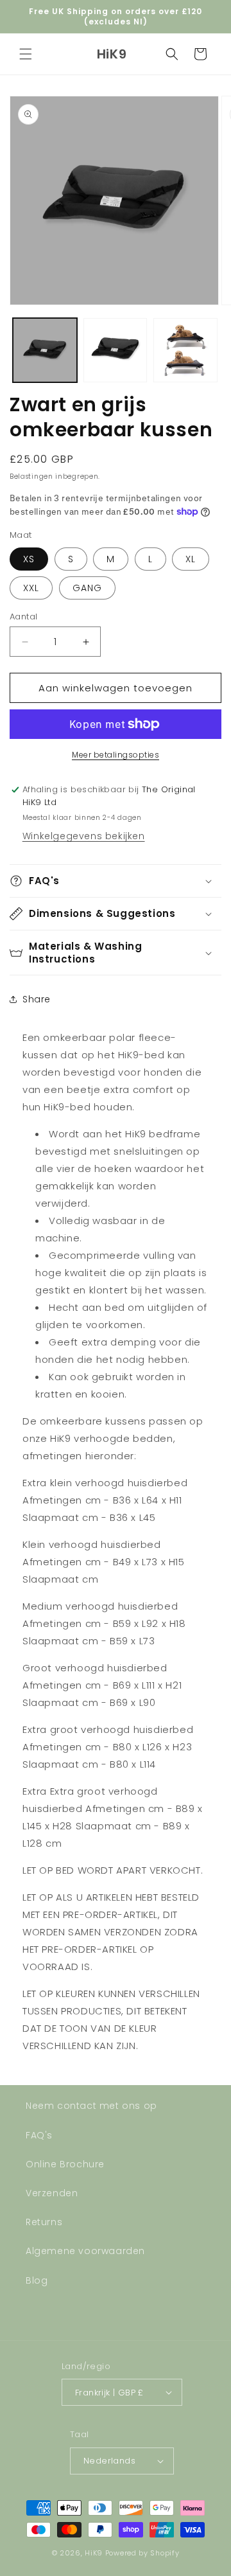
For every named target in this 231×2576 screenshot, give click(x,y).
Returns (44, 2222)
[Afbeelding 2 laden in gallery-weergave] (116, 350)
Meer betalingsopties (116, 755)
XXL (31, 588)
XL (191, 559)
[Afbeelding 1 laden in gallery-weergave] (45, 350)
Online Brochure (65, 2164)
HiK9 (94, 2553)
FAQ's (39, 2135)
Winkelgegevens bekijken (84, 836)
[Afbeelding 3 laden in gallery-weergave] (185, 350)
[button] (26, 54)
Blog (37, 2280)
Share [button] (37, 999)
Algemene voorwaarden (85, 2251)
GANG (87, 588)
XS (29, 559)
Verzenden (52, 2193)
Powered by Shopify (142, 2553)
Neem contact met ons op (91, 2106)
